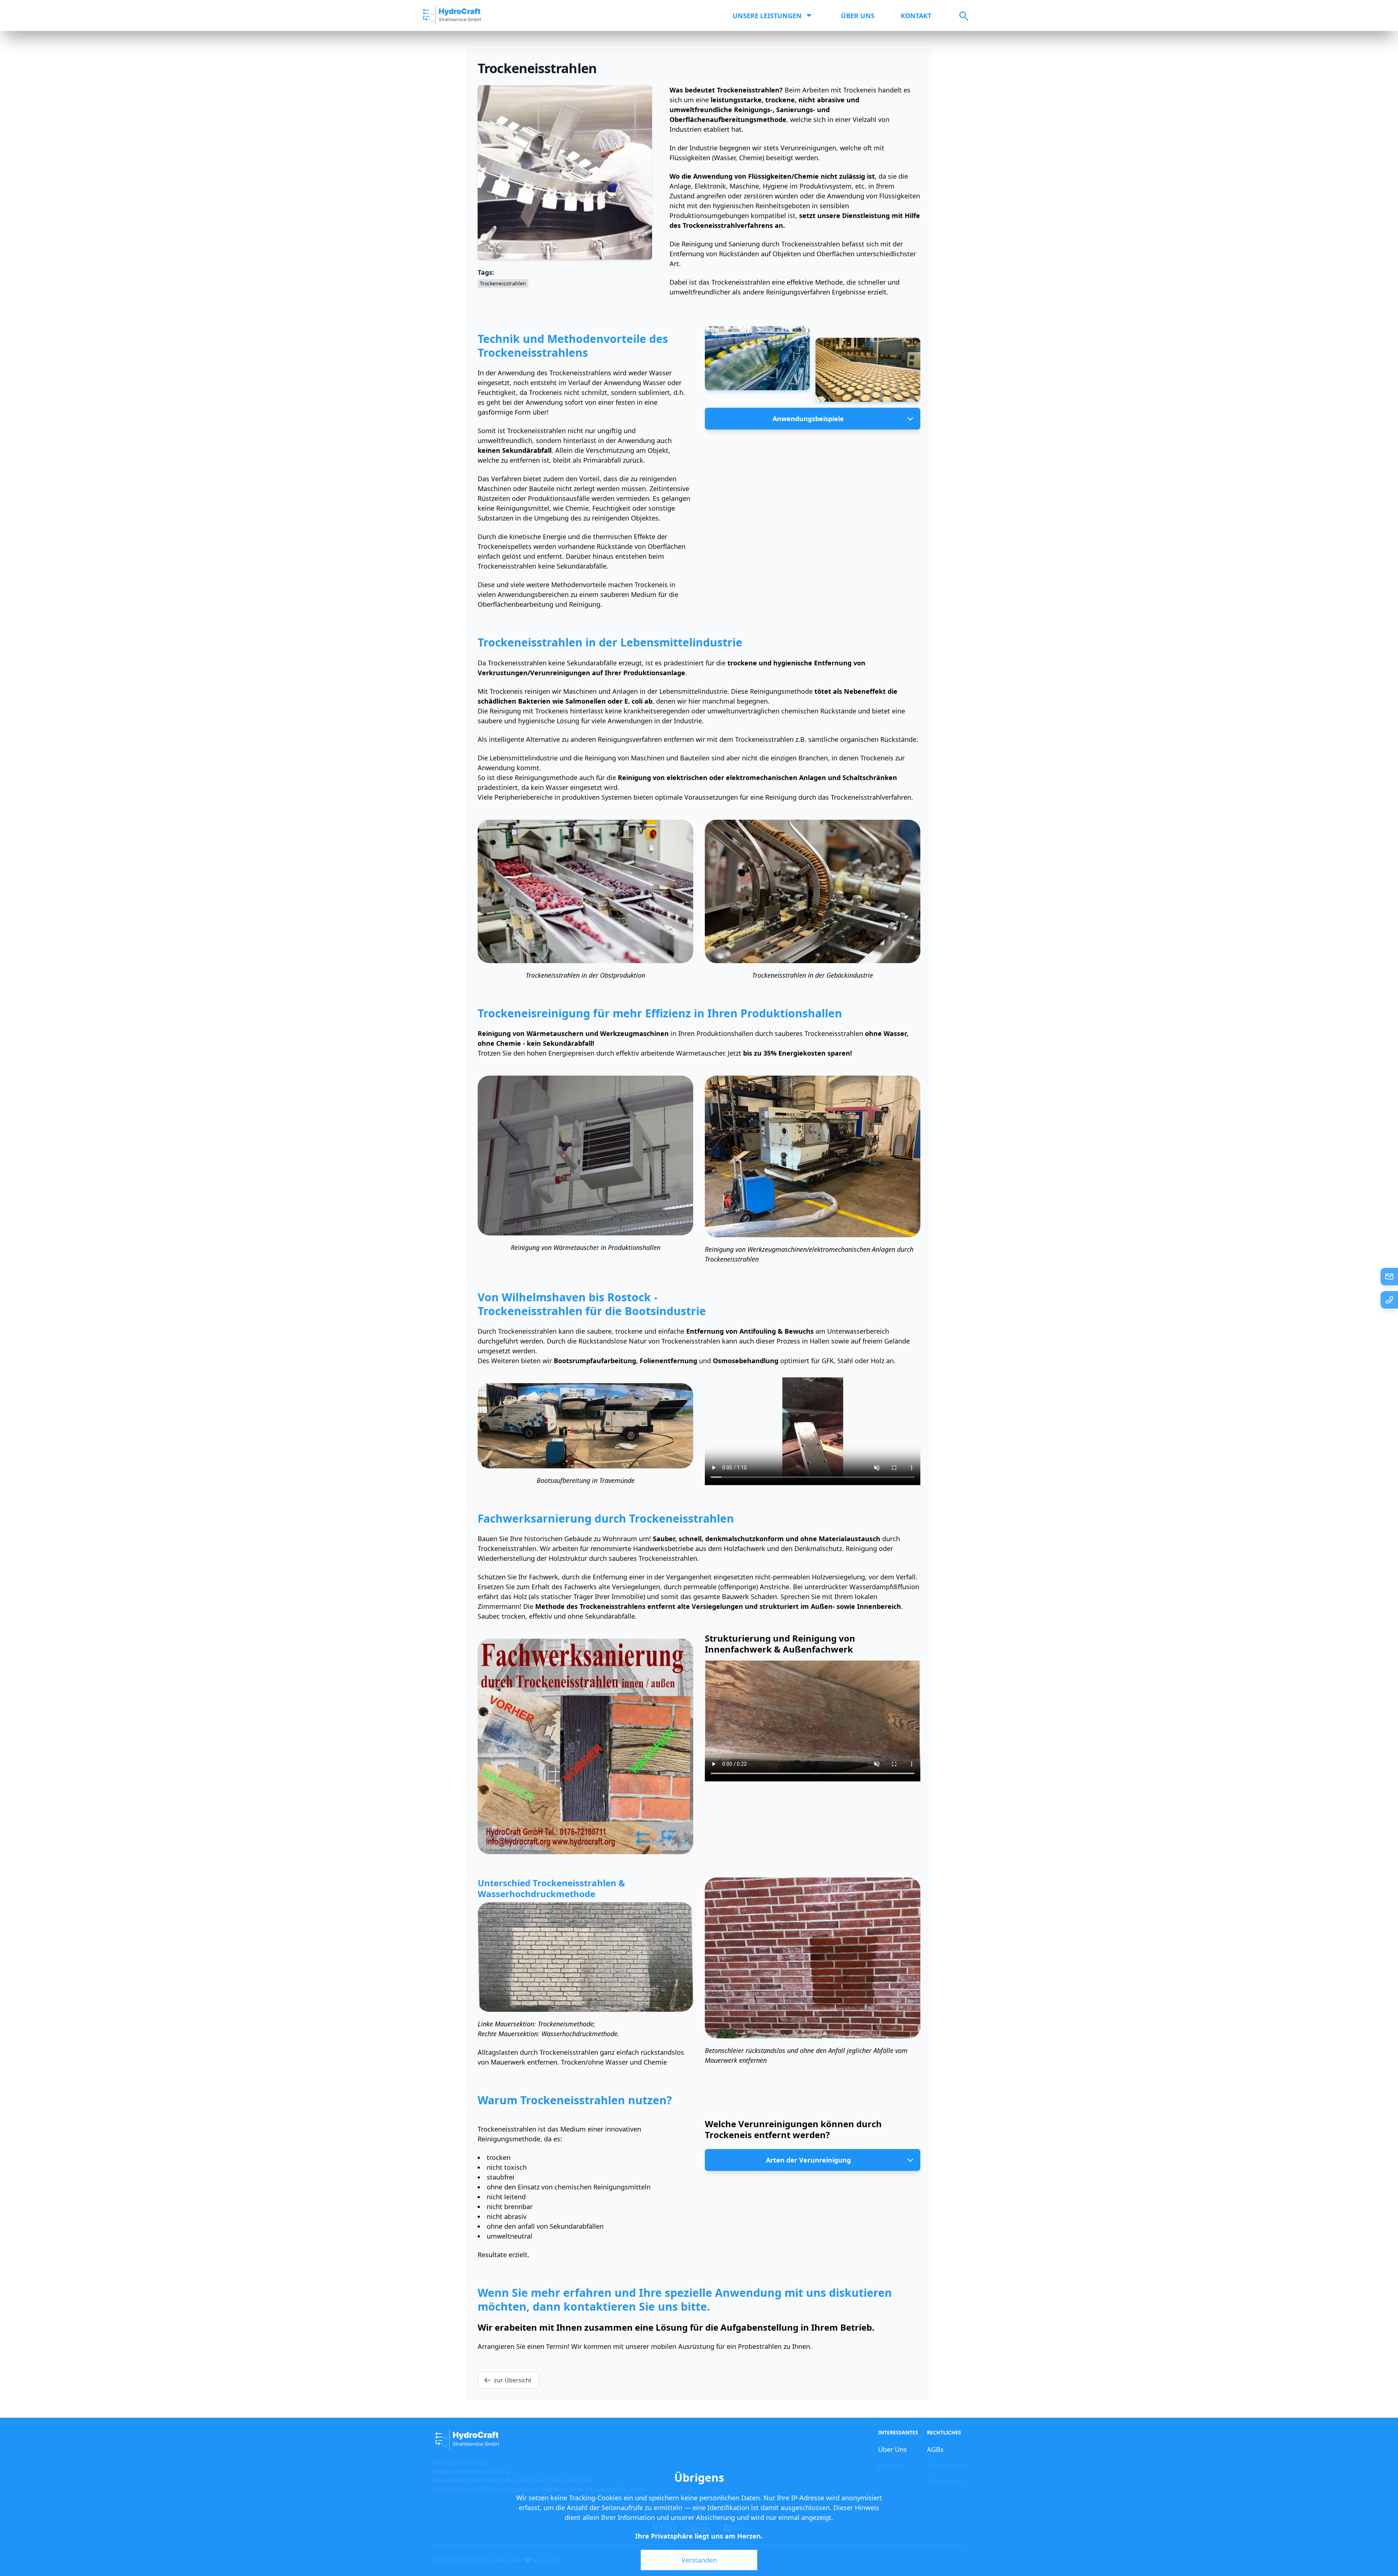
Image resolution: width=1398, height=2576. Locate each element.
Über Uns (858, 16)
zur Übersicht (513, 2380)
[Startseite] (452, 15)
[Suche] (958, 16)
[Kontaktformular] (1389, 1277)
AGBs (935, 2449)
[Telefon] (1389, 1300)
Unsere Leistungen (767, 16)
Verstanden (699, 2560)
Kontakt (916, 16)
